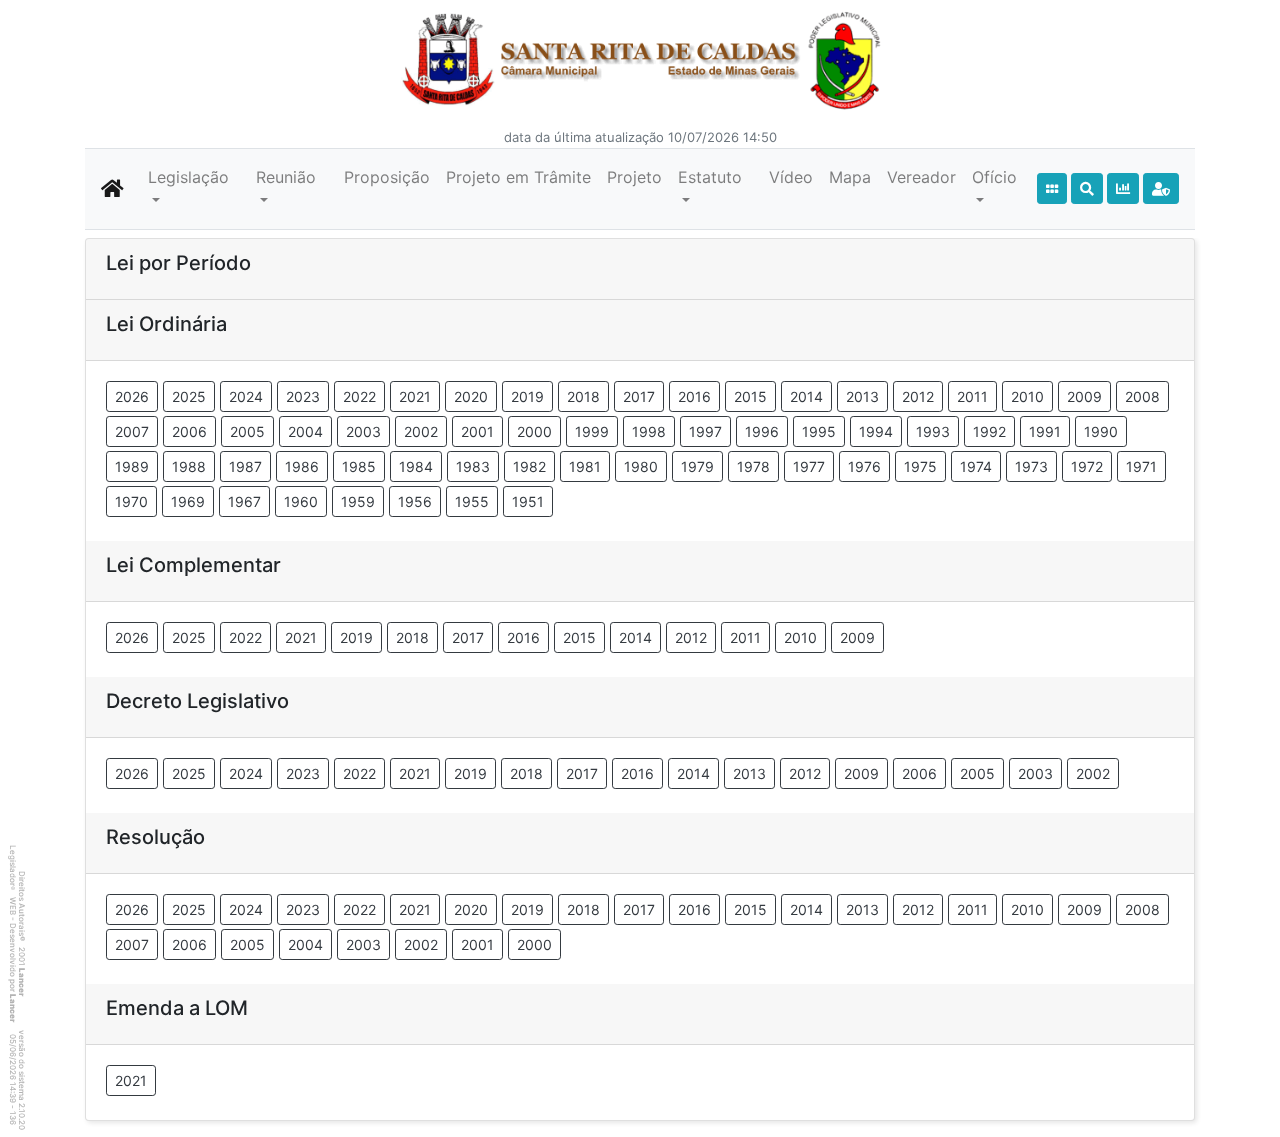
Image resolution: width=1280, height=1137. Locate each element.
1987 (245, 466)
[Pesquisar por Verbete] (1087, 188)
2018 (583, 396)
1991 (1045, 431)
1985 (359, 466)
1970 (131, 501)
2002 (421, 431)
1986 (302, 466)
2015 (750, 396)
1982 (529, 466)
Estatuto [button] (710, 177)
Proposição (387, 177)
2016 (694, 396)
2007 (132, 431)
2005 (247, 431)
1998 (649, 431)
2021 (415, 396)
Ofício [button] (994, 177)
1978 (753, 466)
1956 (415, 501)
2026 (132, 396)
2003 (363, 431)
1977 (809, 466)
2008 (1142, 396)
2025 (189, 396)
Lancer (22, 982)
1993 (933, 431)
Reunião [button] (286, 177)
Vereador (921, 177)
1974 (976, 466)
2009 (1084, 396)
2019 (527, 396)
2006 (189, 431)
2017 (639, 396)
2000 (534, 431)
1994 (876, 431)
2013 (862, 396)
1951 (528, 501)
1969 (188, 501)
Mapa (850, 177)
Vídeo (791, 177)
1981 (585, 466)
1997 (705, 431)
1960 (301, 501)
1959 (358, 501)
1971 (1141, 466)
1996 (762, 431)
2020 (471, 396)
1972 (1087, 466)
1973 (1031, 466)
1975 (920, 466)
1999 (592, 431)
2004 (305, 431)
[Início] (1052, 188)
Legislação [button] (188, 177)
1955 (472, 501)
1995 (819, 431)
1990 (1101, 431)
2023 (303, 396)
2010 (1027, 396)
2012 (918, 396)
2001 (477, 431)
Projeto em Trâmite (518, 177)
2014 (806, 396)
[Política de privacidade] (1161, 188)
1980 (641, 466)
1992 (989, 431)
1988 (189, 466)
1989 (132, 466)
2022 (359, 396)
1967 (244, 501)
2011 (972, 396)
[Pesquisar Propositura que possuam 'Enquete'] (1123, 188)
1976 (864, 466)
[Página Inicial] (112, 189)
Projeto (634, 177)
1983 (473, 466)
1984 (416, 466)
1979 (697, 466)
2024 (246, 396)
